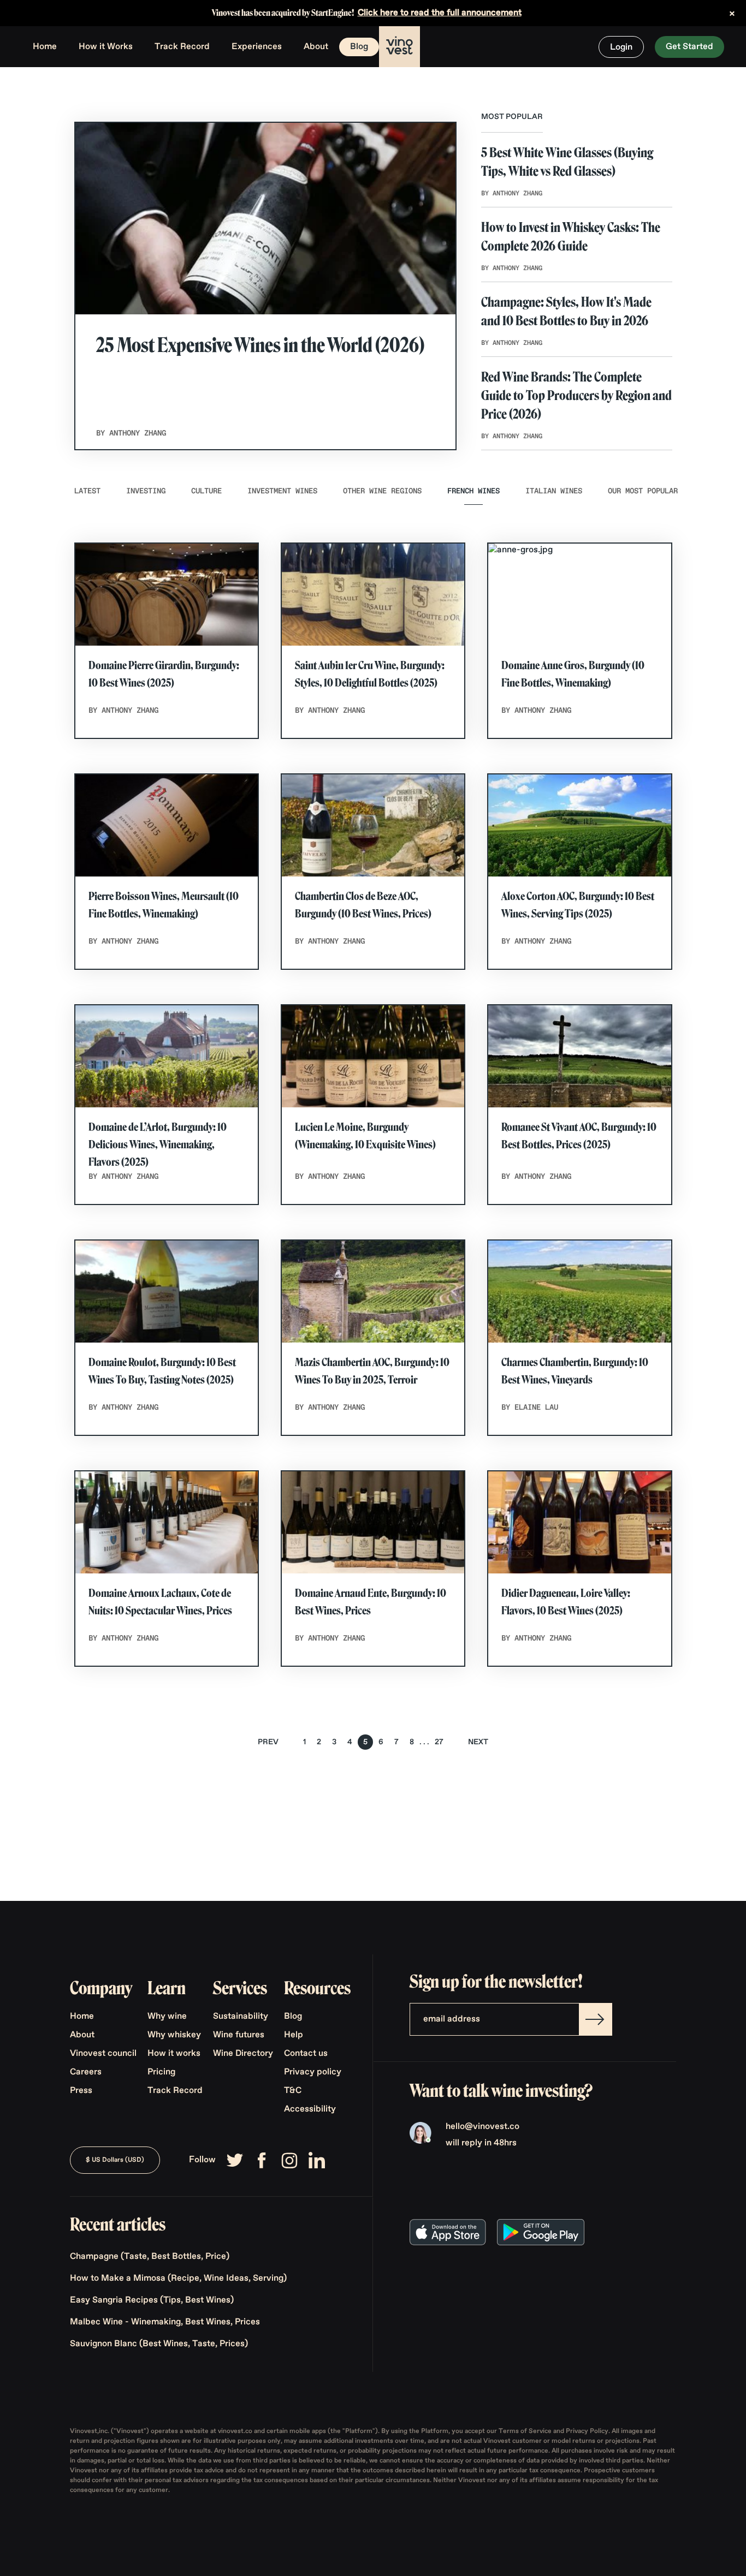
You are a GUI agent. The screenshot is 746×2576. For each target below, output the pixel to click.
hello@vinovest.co (482, 2127)
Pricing (161, 2072)
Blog (359, 47)
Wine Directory (243, 2054)
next (478, 1742)
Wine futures (239, 2035)
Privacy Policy (587, 2431)
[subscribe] (595, 2019)
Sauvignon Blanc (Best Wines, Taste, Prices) (159, 2344)
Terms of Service (526, 2431)
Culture (206, 491)
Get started (689, 47)
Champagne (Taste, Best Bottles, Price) (150, 2257)
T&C (293, 2091)
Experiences (257, 47)
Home (45, 47)
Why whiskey (174, 2035)
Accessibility (310, 2109)
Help (294, 2035)
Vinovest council (103, 2054)
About (316, 47)
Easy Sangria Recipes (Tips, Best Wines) (152, 2300)
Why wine (167, 2017)
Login (621, 47)
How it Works (106, 47)
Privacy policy (313, 2072)
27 (439, 1742)
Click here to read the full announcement (440, 13)
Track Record (182, 47)
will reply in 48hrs (481, 2143)
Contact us (306, 2054)
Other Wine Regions (382, 491)
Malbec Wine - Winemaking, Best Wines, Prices (165, 2322)
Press (81, 2091)
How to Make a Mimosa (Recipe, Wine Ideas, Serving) (178, 2279)
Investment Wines (282, 491)
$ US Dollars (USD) (115, 2160)
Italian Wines (554, 491)
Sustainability (241, 2017)
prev (268, 1742)
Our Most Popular (643, 491)
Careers (86, 2072)
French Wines (473, 491)
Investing (146, 491)
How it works (174, 2054)
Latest (87, 491)
